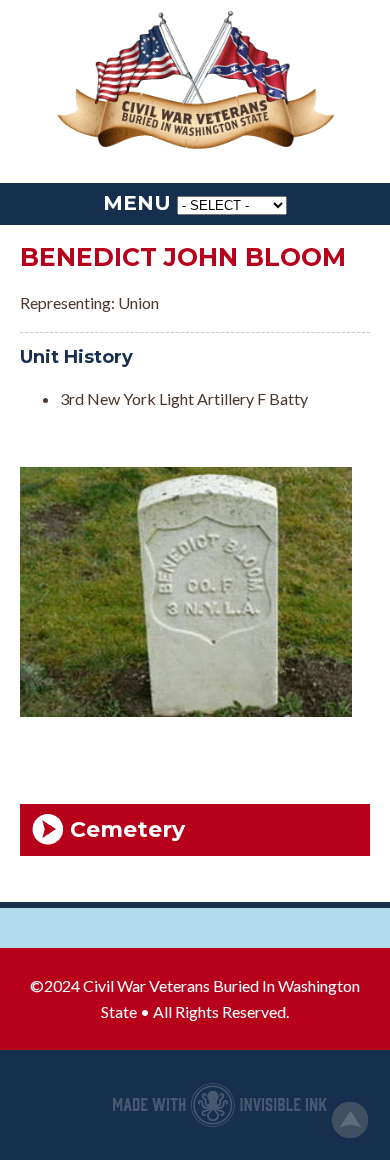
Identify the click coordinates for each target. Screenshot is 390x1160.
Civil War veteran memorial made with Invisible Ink (220, 1105)
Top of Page (350, 1120)
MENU (137, 203)
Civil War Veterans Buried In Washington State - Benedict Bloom (195, 81)
